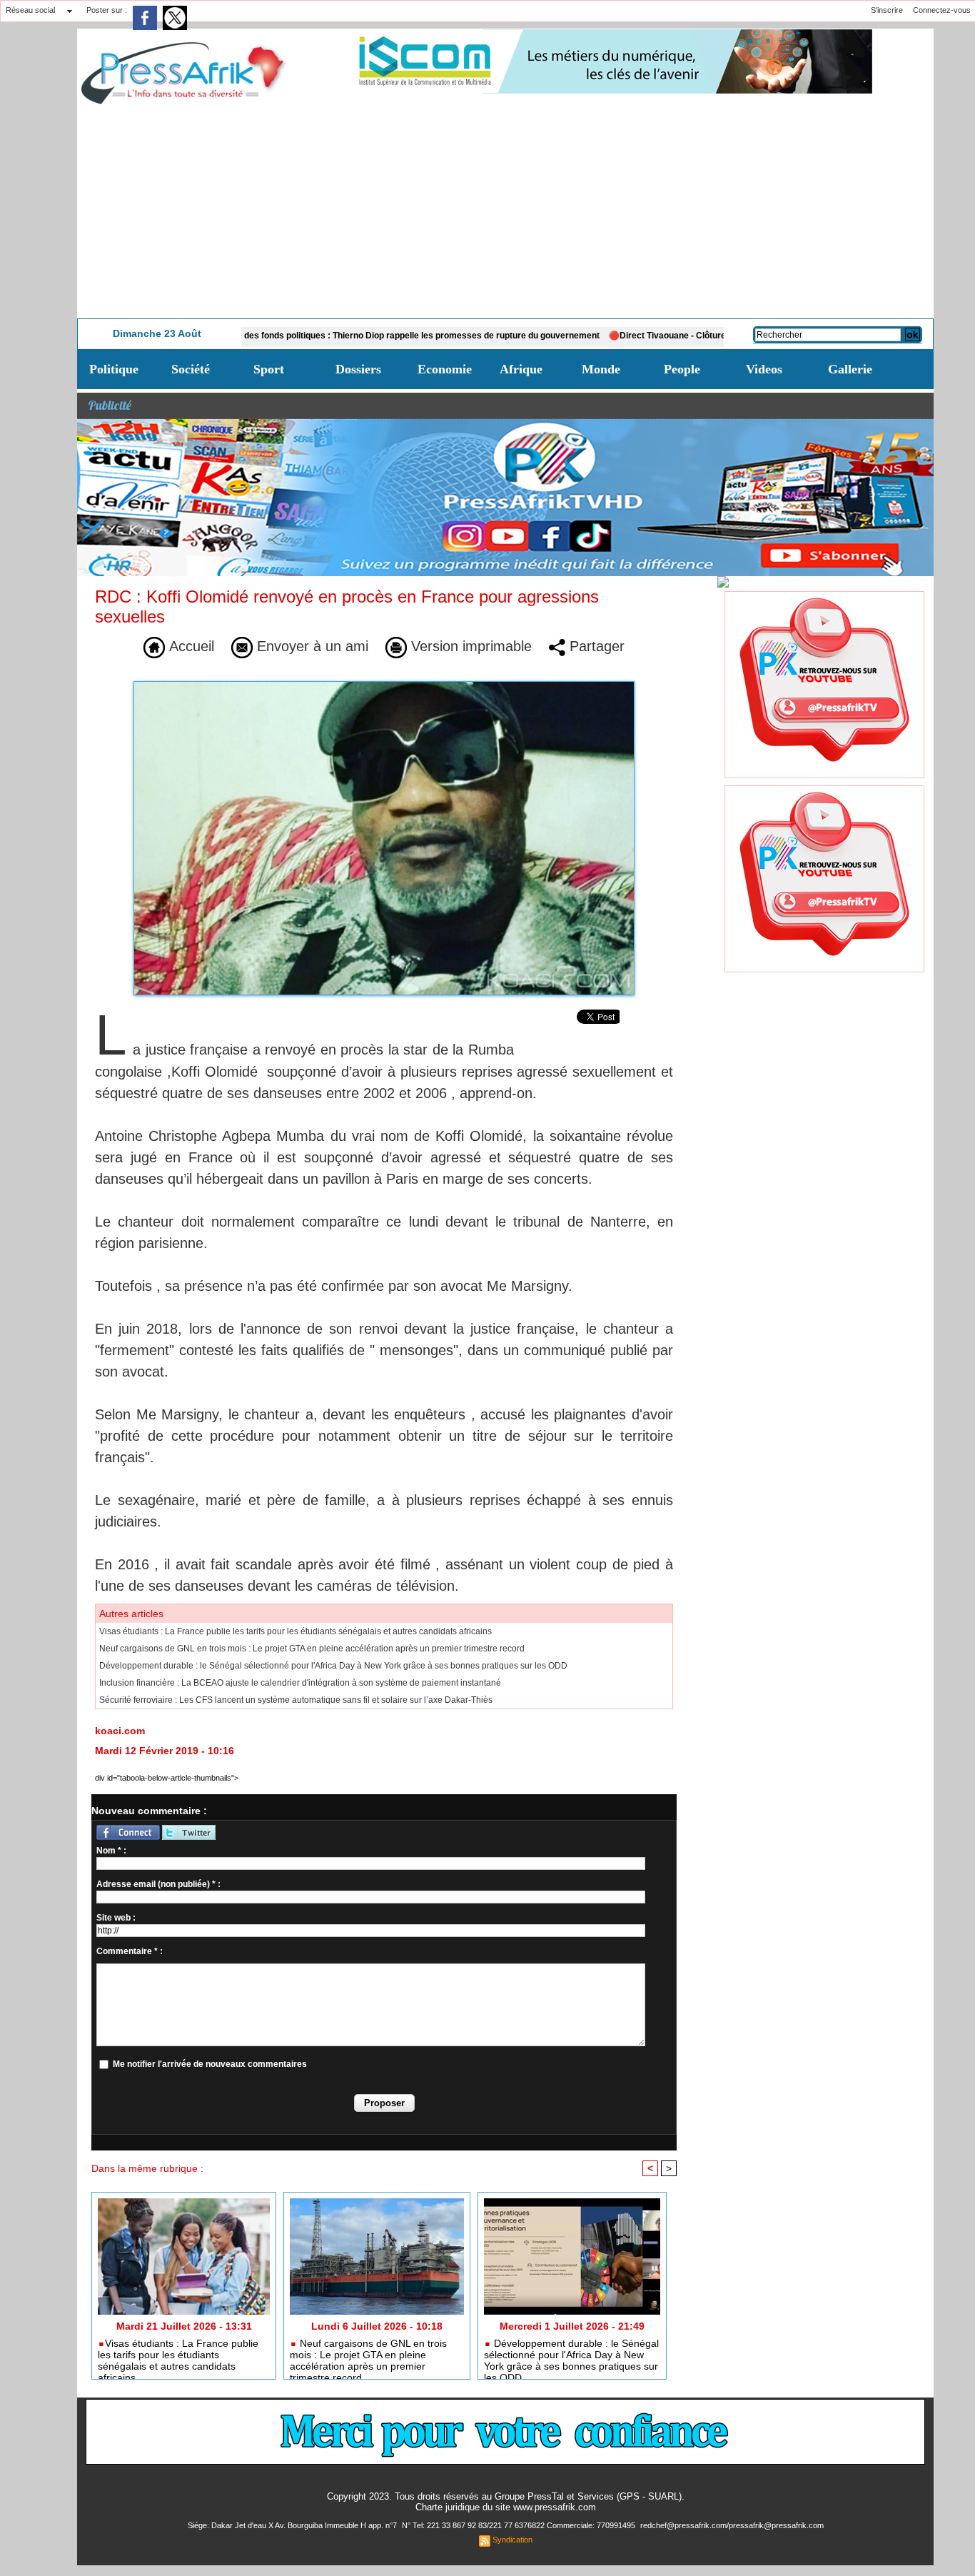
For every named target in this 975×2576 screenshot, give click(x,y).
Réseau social (30, 10)
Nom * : (111, 1851)
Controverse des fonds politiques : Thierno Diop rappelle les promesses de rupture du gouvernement (323, 336)
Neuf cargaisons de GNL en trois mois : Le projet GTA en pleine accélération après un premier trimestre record (312, 1649)
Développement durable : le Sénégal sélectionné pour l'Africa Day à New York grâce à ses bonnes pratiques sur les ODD (333, 1666)
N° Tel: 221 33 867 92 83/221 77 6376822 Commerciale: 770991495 (520, 2525)
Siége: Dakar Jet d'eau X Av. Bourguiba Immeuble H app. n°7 (293, 2525)
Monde (601, 369)
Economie (445, 369)
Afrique (521, 369)
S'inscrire (887, 10)
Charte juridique (448, 2507)
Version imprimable (469, 646)
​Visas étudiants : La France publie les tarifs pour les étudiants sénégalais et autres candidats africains (295, 1631)
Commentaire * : (130, 1951)
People (682, 369)
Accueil (190, 646)
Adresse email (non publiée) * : (158, 1884)
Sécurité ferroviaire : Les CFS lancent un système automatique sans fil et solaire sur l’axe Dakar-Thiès (296, 1700)
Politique (114, 369)
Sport (269, 369)
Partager (595, 646)
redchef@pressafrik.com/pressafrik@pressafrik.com (732, 2525)
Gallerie (850, 369)
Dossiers (358, 369)
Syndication (512, 2540)
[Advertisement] (505, 211)
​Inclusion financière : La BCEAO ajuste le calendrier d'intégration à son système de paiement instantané (300, 1683)
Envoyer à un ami (310, 646)
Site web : (116, 1918)
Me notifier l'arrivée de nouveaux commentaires (210, 2064)
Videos (764, 369)
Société (191, 369)
